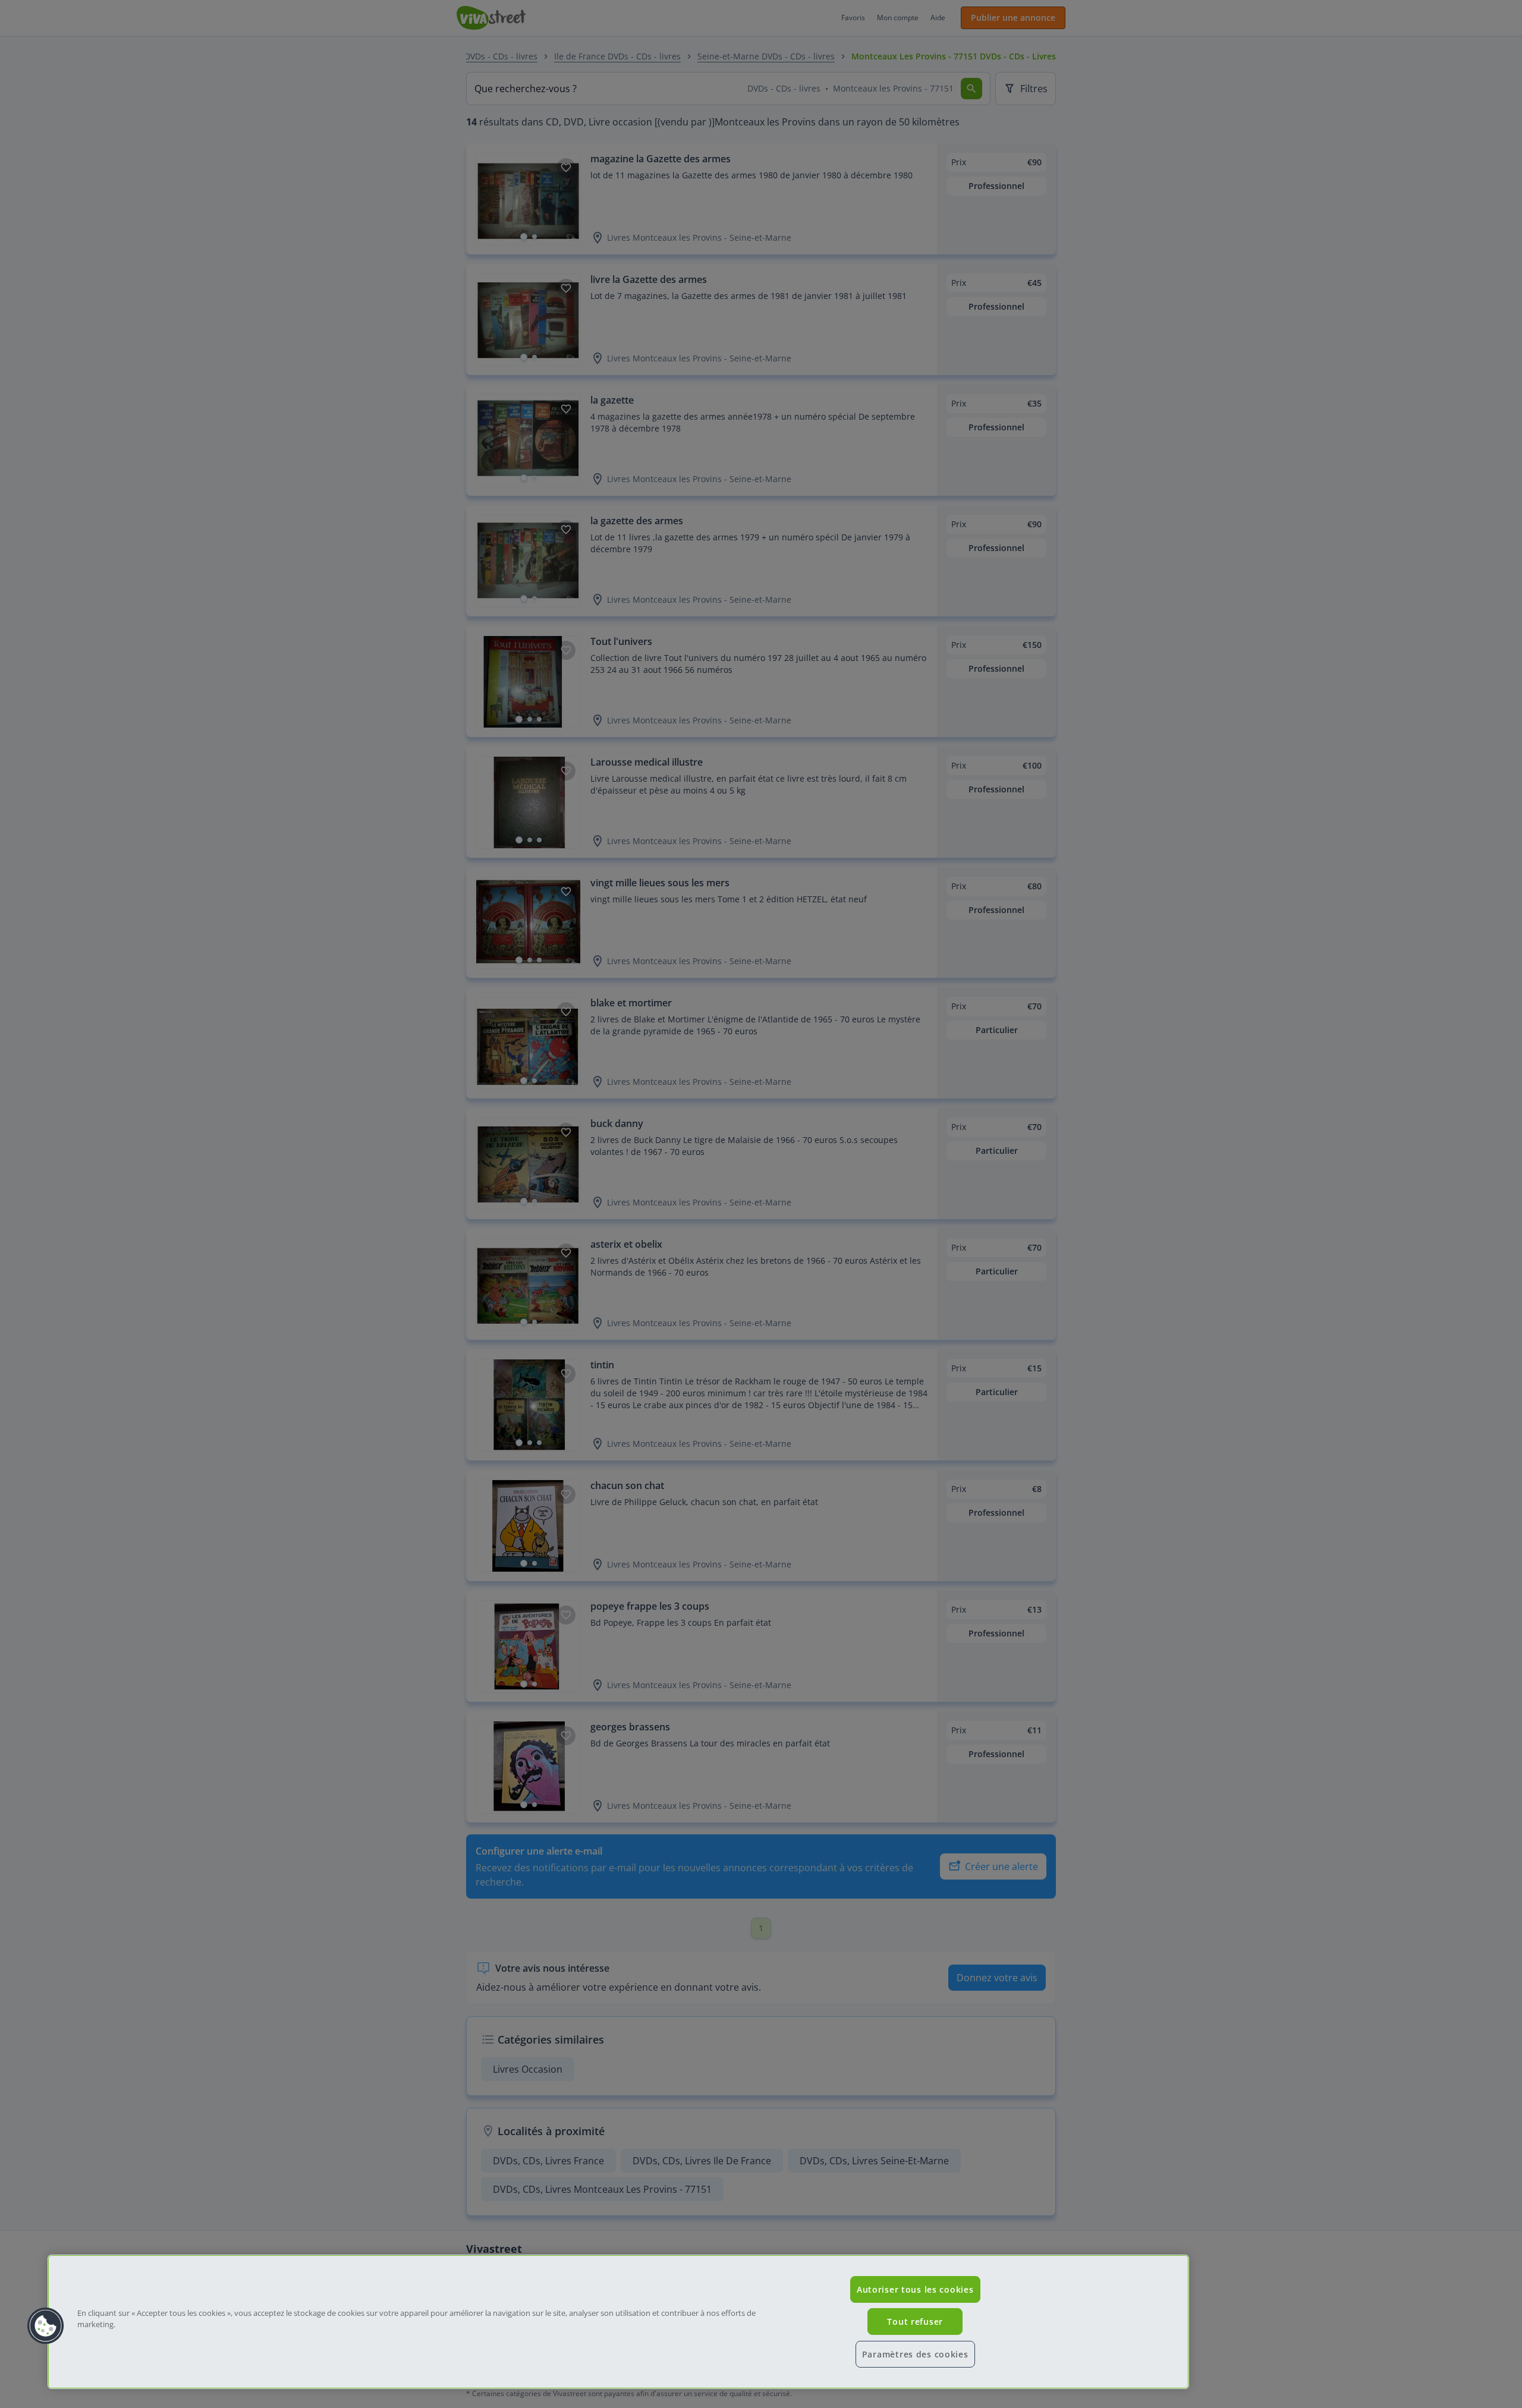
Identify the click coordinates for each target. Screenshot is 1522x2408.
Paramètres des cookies (915, 2354)
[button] (46, 2326)
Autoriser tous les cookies (915, 2289)
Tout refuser (915, 2322)
